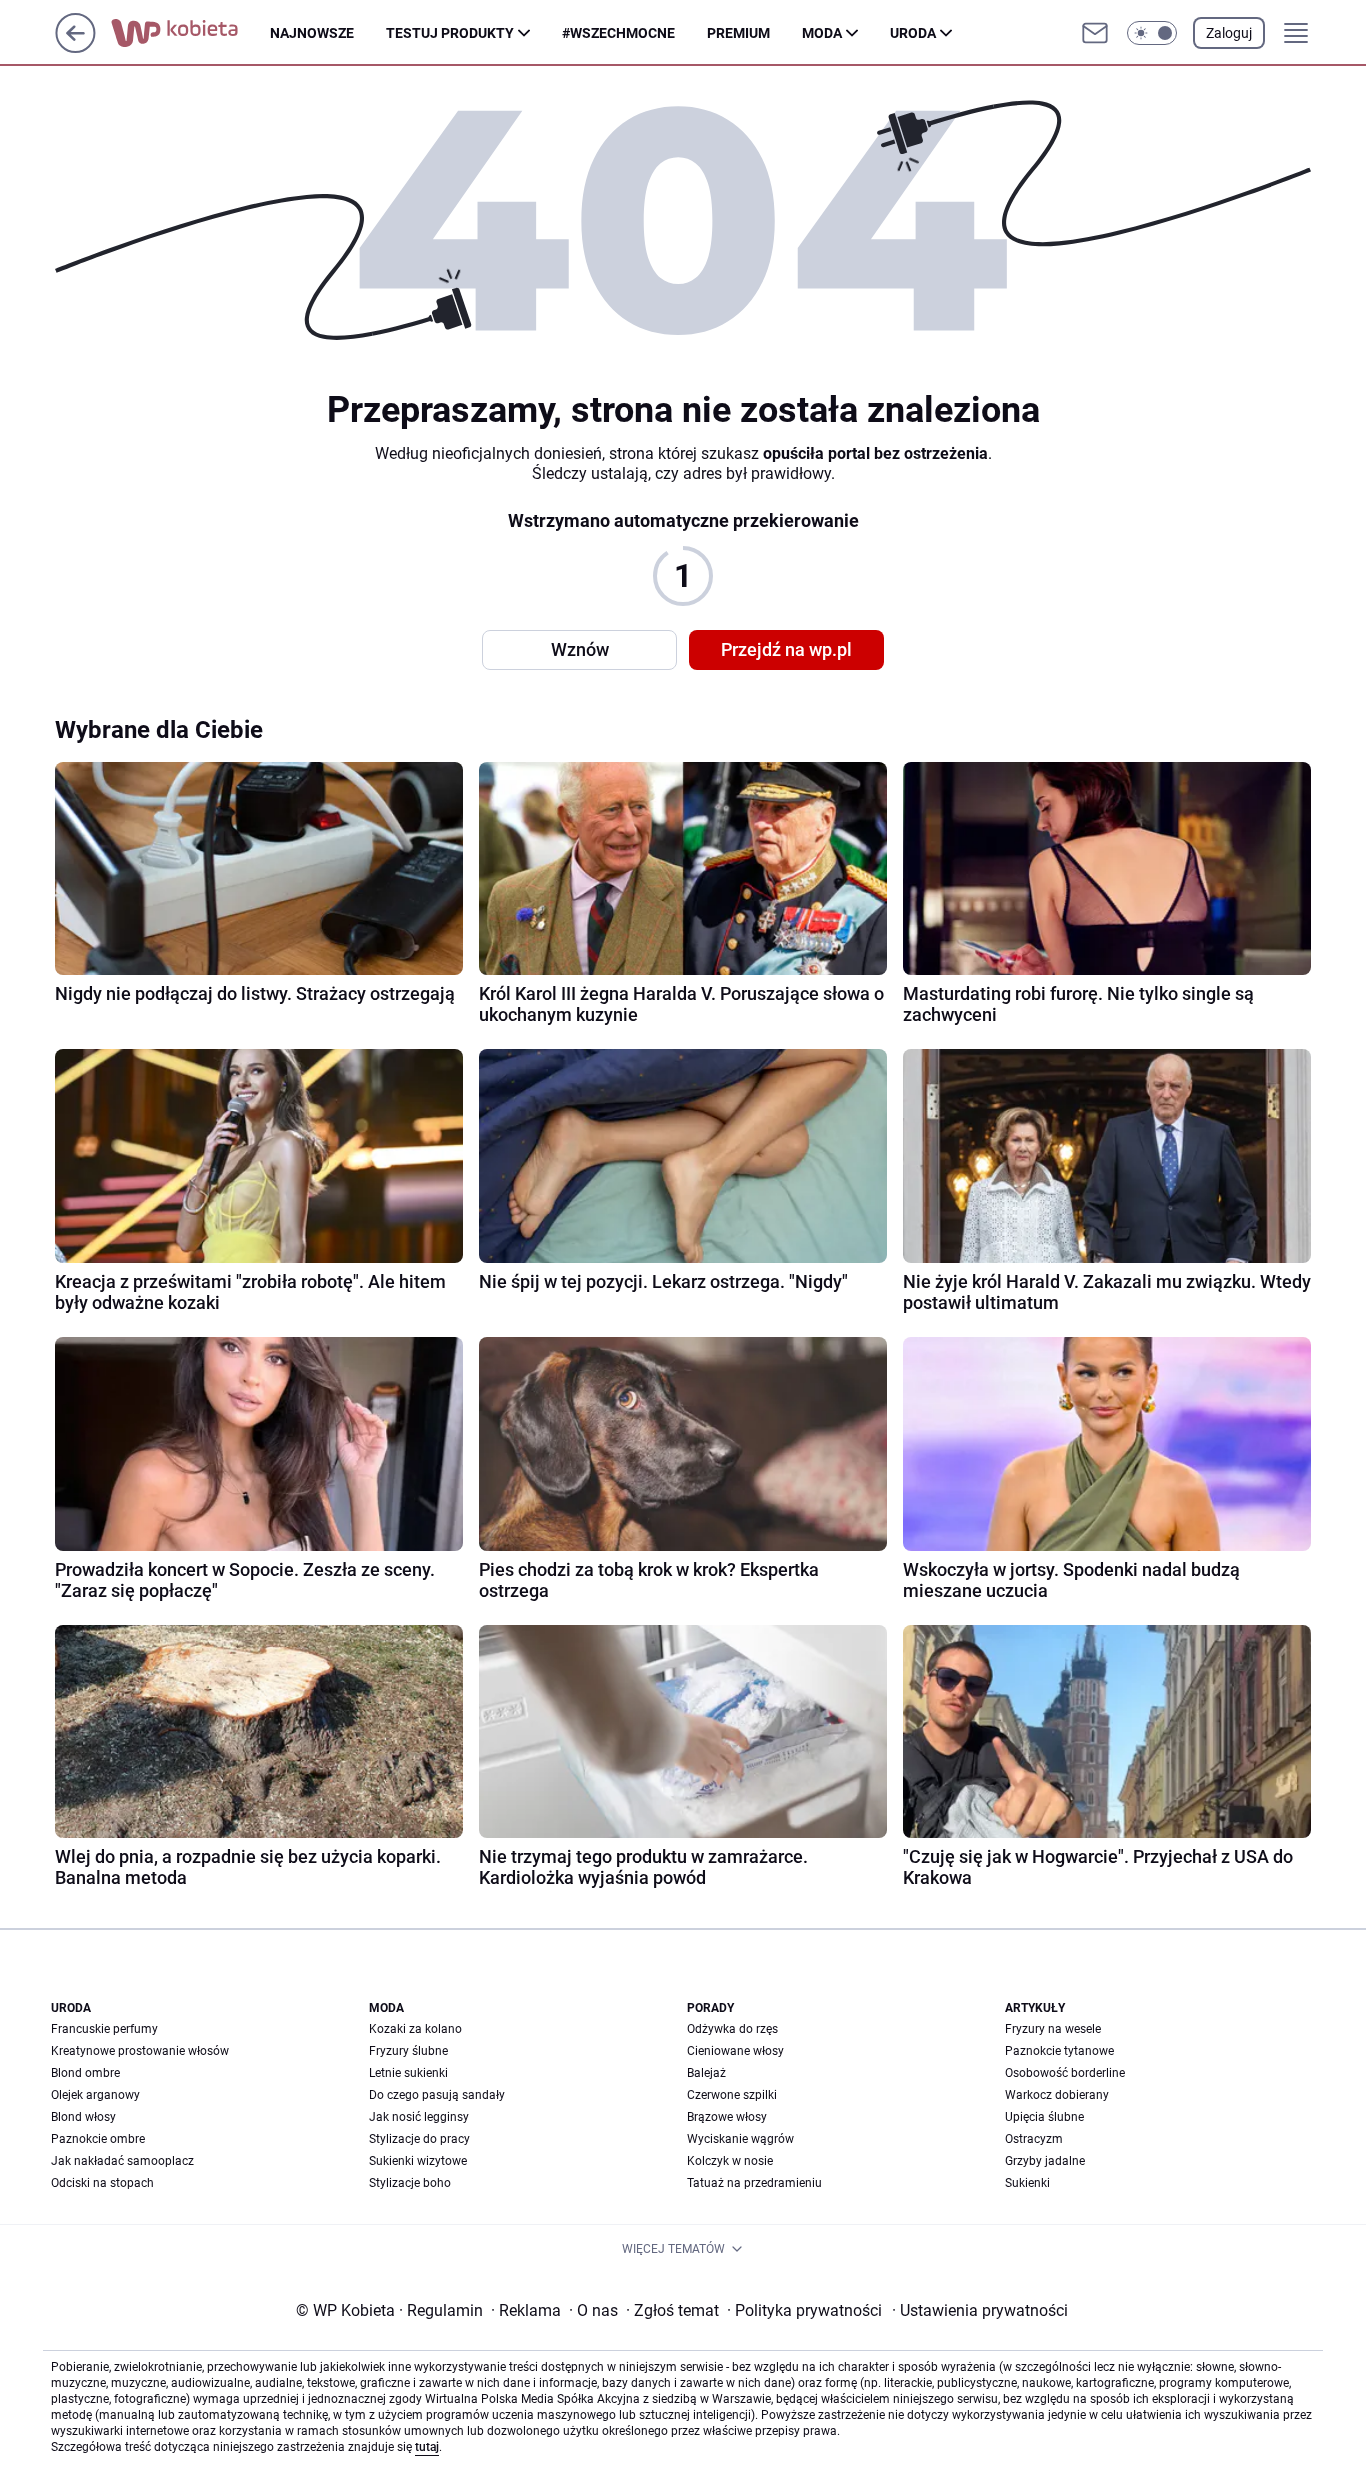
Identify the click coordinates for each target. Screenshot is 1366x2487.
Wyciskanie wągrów (740, 2139)
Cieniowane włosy (735, 2051)
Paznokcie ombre (98, 2139)
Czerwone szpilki (732, 2095)
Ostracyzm (1034, 2139)
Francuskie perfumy (104, 2029)
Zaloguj (1229, 33)
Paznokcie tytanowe (1059, 2051)
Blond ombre (85, 2073)
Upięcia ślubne (1044, 2117)
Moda (822, 33)
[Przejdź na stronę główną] (75, 47)
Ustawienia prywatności (980, 2310)
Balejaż (706, 2073)
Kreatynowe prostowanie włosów (140, 2051)
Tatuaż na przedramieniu (754, 2183)
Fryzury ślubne (408, 2051)
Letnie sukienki (408, 2073)
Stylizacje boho (410, 2183)
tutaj (427, 2447)
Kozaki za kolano (415, 2029)
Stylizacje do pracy (419, 2139)
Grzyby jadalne (1045, 2161)
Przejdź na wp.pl (786, 649)
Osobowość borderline (1065, 2073)
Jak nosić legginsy (419, 2117)
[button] (1152, 33)
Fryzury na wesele (1053, 2029)
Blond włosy (83, 2117)
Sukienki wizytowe (418, 2161)
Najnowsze (312, 33)
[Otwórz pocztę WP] (1095, 33)
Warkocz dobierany (1057, 2095)
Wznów (580, 649)
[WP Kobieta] (190, 33)
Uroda (913, 33)
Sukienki (1027, 2183)
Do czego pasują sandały (437, 2095)
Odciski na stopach (102, 2183)
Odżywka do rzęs (732, 2029)
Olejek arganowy (95, 2095)
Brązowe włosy (727, 2117)
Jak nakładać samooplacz (122, 2161)
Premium (738, 33)
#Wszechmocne (618, 33)
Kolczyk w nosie (730, 2161)
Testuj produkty (450, 33)
